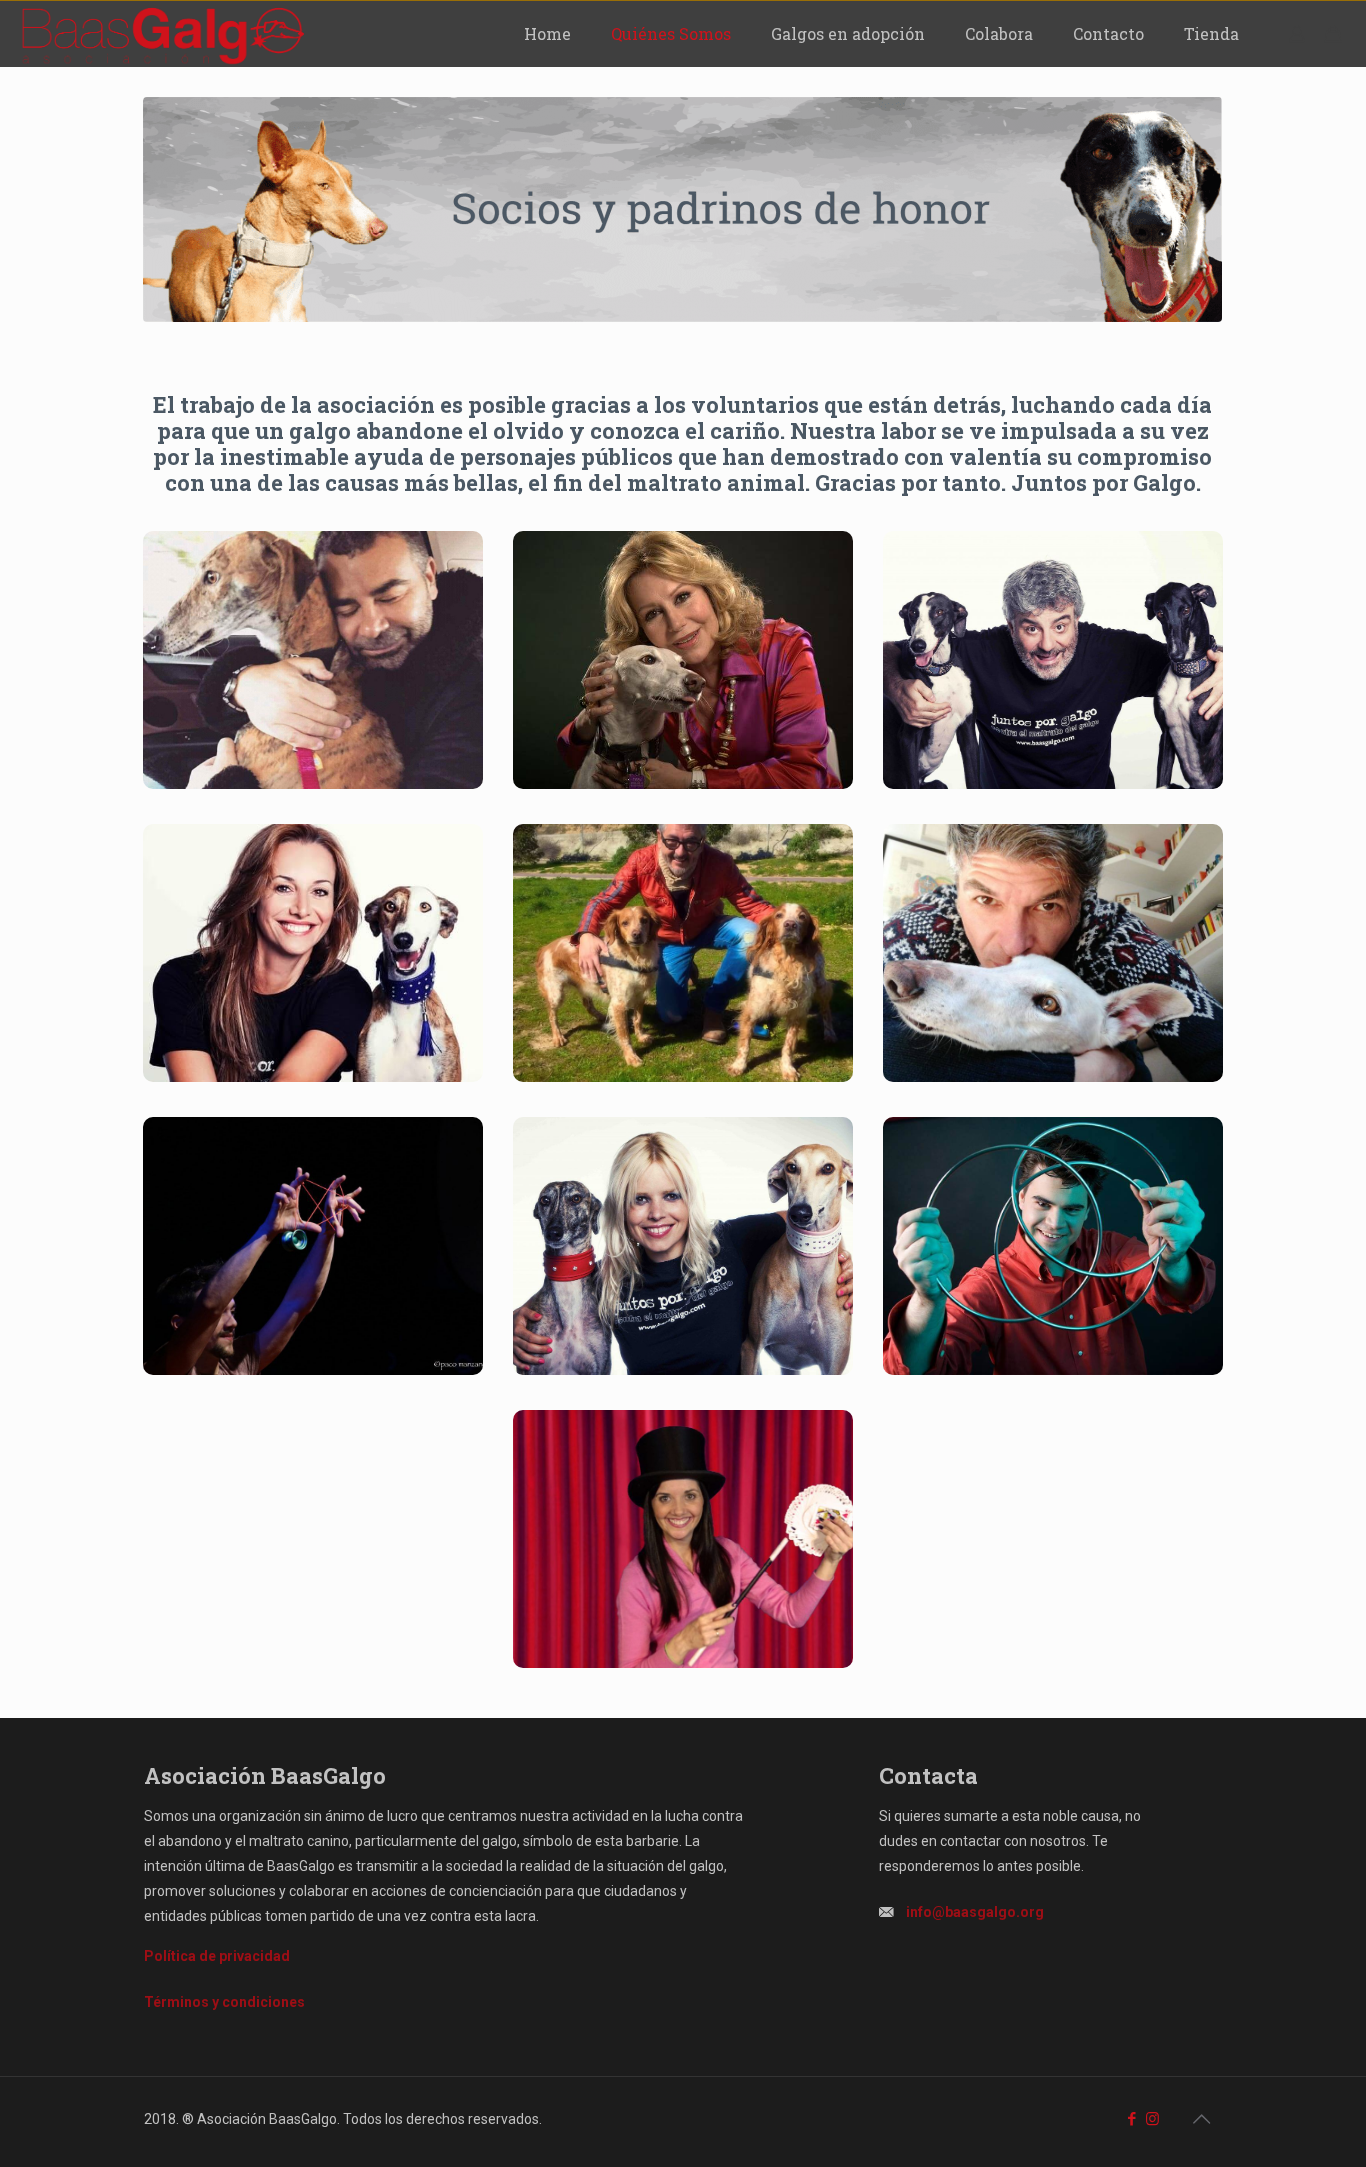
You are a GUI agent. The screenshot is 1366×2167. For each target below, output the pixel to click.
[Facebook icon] (1131, 2119)
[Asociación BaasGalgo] (162, 33)
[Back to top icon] (1201, 2119)
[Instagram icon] (1152, 2119)
